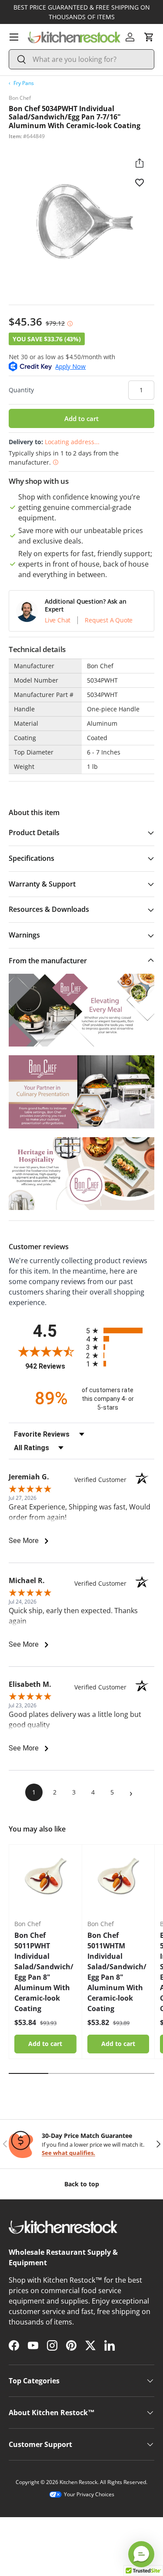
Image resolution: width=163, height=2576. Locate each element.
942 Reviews (53, 1366)
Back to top (82, 2184)
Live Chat (58, 620)
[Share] (140, 163)
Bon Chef (20, 98)
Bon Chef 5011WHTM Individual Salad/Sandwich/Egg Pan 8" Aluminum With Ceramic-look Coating (117, 1972)
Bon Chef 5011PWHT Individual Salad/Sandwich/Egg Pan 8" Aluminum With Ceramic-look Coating (44, 1972)
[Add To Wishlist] (140, 182)
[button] (149, 37)
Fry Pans (24, 83)
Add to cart (81, 418)
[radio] (120, 1330)
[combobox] (81, 59)
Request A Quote (109, 620)
